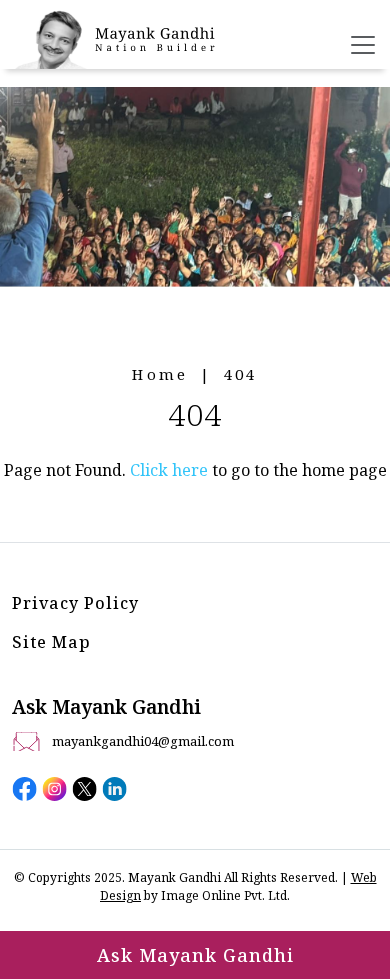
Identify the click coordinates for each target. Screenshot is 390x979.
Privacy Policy (75, 603)
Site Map (51, 642)
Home (160, 374)
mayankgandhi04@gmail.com (143, 741)
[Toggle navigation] (363, 45)
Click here (169, 470)
